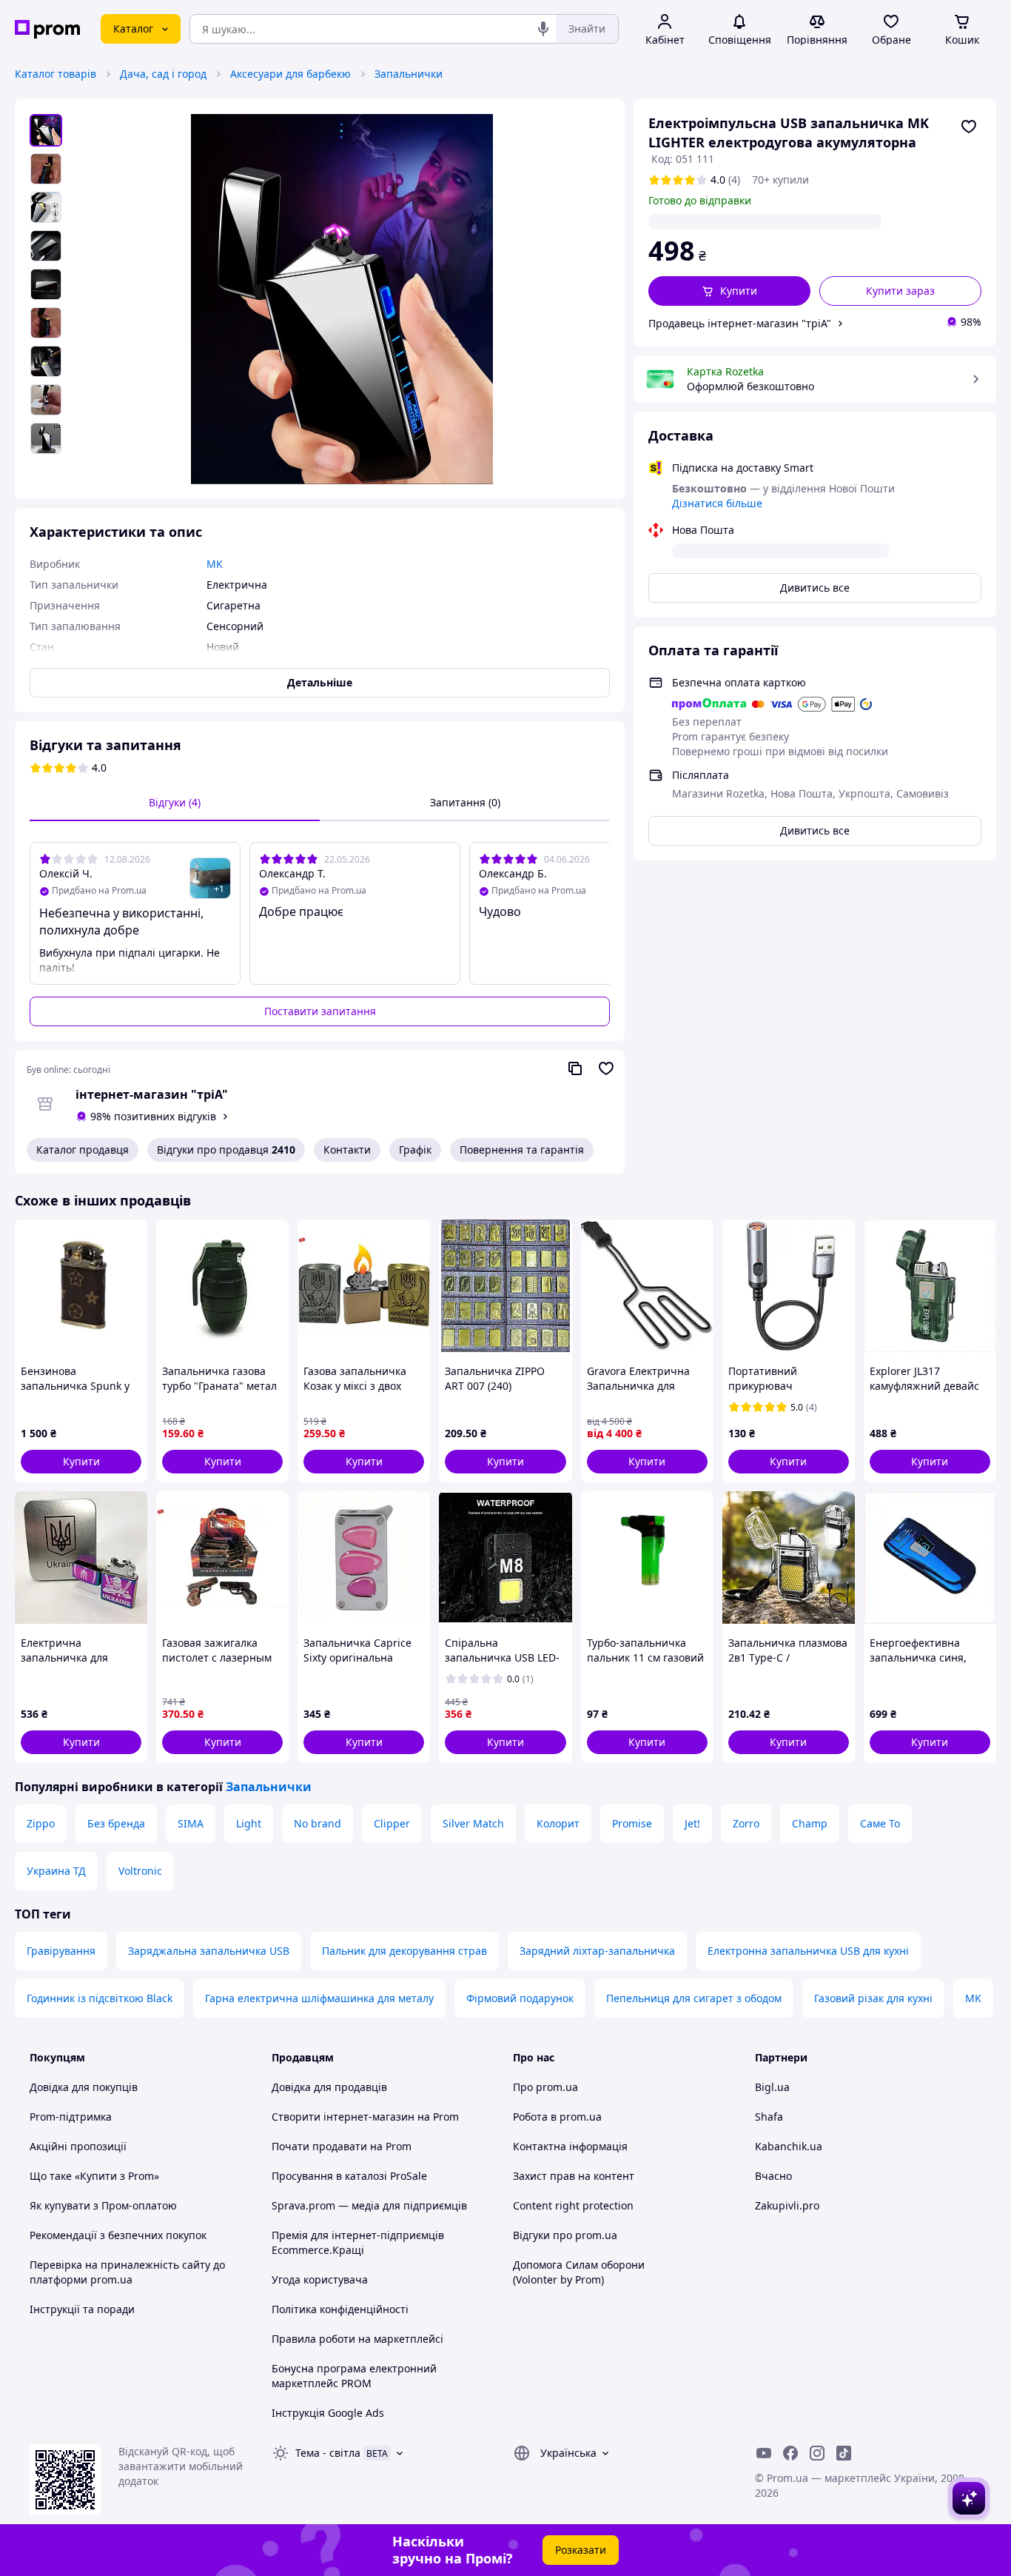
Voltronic (140, 1871)
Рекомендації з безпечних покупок (118, 2235)
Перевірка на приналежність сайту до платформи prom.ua (127, 2272)
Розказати (581, 2550)
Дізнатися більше (717, 503)
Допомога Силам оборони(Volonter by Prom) (579, 2272)
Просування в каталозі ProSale (349, 2176)
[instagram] (817, 2453)
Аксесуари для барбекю (290, 74)
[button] (729, 291)
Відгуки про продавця (226, 1150)
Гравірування (61, 1951)
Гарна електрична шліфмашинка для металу (319, 1998)
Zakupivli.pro (787, 2205)
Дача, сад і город (163, 74)
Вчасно (773, 2176)
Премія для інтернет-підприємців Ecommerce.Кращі (358, 2242)
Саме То (880, 1823)
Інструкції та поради (82, 2309)
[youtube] (764, 2453)
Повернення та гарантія (522, 1150)
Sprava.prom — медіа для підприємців (369, 2205)
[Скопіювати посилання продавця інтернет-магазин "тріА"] (575, 1068)
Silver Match (473, 1823)
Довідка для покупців (84, 2087)
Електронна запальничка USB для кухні (808, 1951)
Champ (810, 1823)
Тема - (328, 2453)
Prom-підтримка (71, 2117)
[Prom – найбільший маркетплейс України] (47, 29)
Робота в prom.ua (557, 2117)
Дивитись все (815, 588)
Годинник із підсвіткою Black (100, 1998)
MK (973, 1998)
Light (249, 1823)
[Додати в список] (969, 127)
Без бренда (116, 1823)
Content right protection (573, 2205)
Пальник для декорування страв (404, 1951)
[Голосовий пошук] (543, 29)
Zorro (746, 1823)
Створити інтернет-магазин (343, 2117)
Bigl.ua (772, 2087)
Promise (632, 1823)
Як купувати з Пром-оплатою (103, 2205)
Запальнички (409, 74)
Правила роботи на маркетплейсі (357, 2339)
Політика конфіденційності (340, 2309)
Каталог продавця (83, 1150)
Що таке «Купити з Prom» (94, 2176)
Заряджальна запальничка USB (209, 1951)
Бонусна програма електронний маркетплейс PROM (354, 2376)
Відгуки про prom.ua (565, 2235)
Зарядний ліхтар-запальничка (597, 1951)
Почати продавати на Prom (342, 2146)
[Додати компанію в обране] (606, 1068)
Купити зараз (900, 291)
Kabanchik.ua (789, 2146)
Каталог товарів (56, 74)
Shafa (769, 2117)
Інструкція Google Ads (328, 2413)
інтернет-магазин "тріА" (152, 1094)
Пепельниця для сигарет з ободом (694, 1998)
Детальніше (320, 682)
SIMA (191, 1823)
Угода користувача (320, 2279)
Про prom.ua (545, 2087)
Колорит (558, 1823)
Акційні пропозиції (78, 2146)
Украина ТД (56, 1871)
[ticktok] (844, 2453)
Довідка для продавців (329, 2087)
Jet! (692, 1823)
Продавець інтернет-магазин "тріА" (740, 323)
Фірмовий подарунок (520, 1998)
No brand (318, 1823)
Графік (415, 1150)
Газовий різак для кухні (873, 1998)
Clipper (392, 1823)
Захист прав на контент (574, 2176)
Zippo (41, 1823)
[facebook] (790, 2453)
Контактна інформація (570, 2146)
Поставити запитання (320, 1011)
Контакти (347, 1150)
